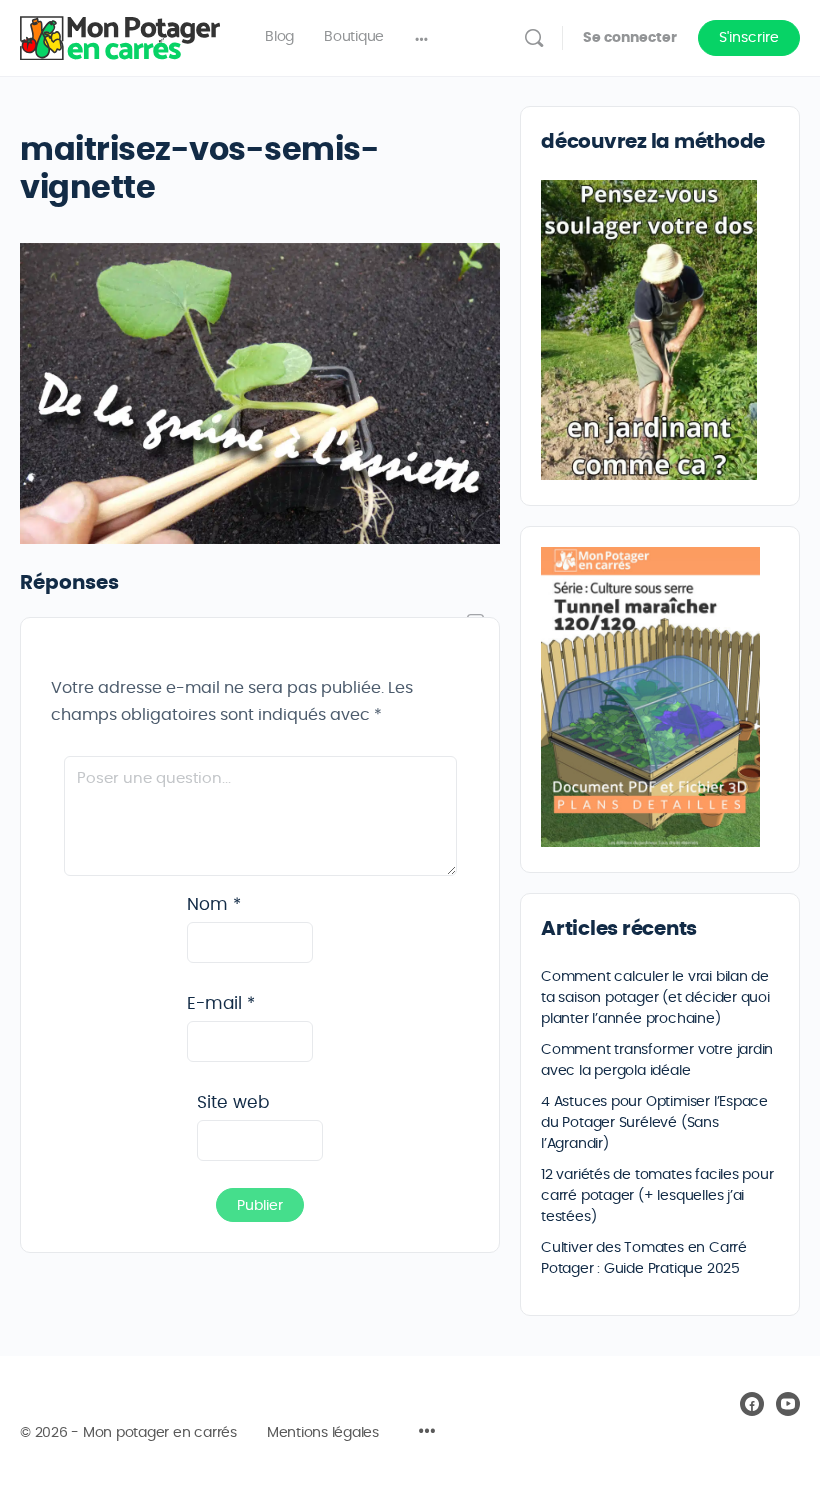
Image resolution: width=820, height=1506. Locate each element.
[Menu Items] (427, 1434)
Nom (214, 904)
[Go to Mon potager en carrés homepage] (120, 34)
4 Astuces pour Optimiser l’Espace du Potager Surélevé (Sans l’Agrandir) (654, 1123)
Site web (233, 1102)
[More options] (421, 38)
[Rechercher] (534, 38)
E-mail (221, 1003)
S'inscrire (749, 38)
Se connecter (630, 38)
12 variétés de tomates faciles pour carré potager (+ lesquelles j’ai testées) (657, 1196)
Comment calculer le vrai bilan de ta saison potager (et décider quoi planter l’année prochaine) (655, 998)
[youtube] (788, 1404)
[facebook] (752, 1404)
